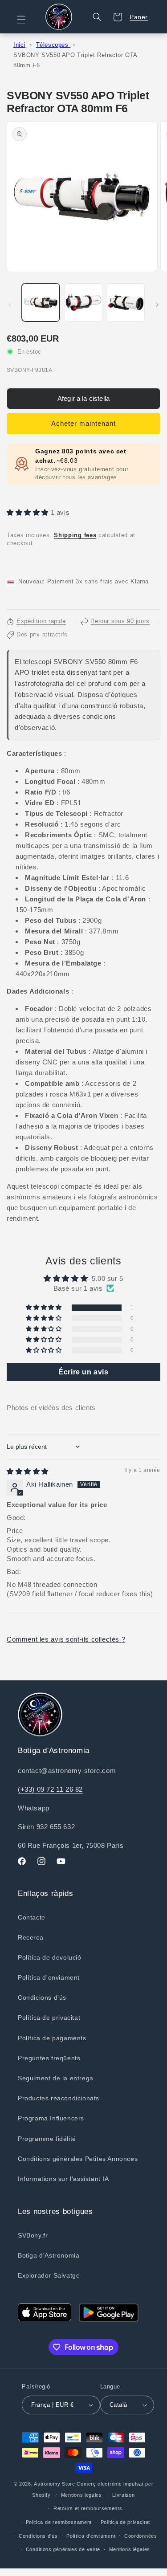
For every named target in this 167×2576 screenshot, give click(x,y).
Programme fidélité (47, 2139)
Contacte (32, 1917)
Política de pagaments (52, 2038)
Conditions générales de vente (63, 2549)
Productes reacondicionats (59, 2098)
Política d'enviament (49, 1977)
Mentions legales (81, 2495)
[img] (28, 1471)
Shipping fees (75, 535)
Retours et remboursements (88, 2508)
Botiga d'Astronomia (49, 2255)
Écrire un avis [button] (83, 1372)
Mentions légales (130, 2549)
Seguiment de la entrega (56, 2078)
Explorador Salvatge (49, 2275)
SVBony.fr (33, 2235)
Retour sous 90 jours (120, 621)
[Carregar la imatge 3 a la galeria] (126, 302)
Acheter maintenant (83, 423)
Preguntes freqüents (49, 2058)
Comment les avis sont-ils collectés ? (66, 1639)
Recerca (31, 1937)
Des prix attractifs (42, 635)
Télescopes (53, 45)
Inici (19, 45)
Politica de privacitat (125, 2522)
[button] (27, 20)
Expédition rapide (41, 621)
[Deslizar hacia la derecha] (157, 305)
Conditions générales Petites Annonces (78, 2159)
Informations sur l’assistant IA (63, 2179)
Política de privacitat (49, 2018)
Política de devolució (50, 1957)
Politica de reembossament (59, 2522)
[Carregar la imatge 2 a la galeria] (83, 302)
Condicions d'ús (42, 1997)
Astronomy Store (55, 2484)
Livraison (123, 2495)
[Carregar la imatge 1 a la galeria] (41, 302)
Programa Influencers (51, 2118)
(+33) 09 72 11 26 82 (50, 1789)
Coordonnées (141, 2536)
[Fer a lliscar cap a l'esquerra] (10, 305)
